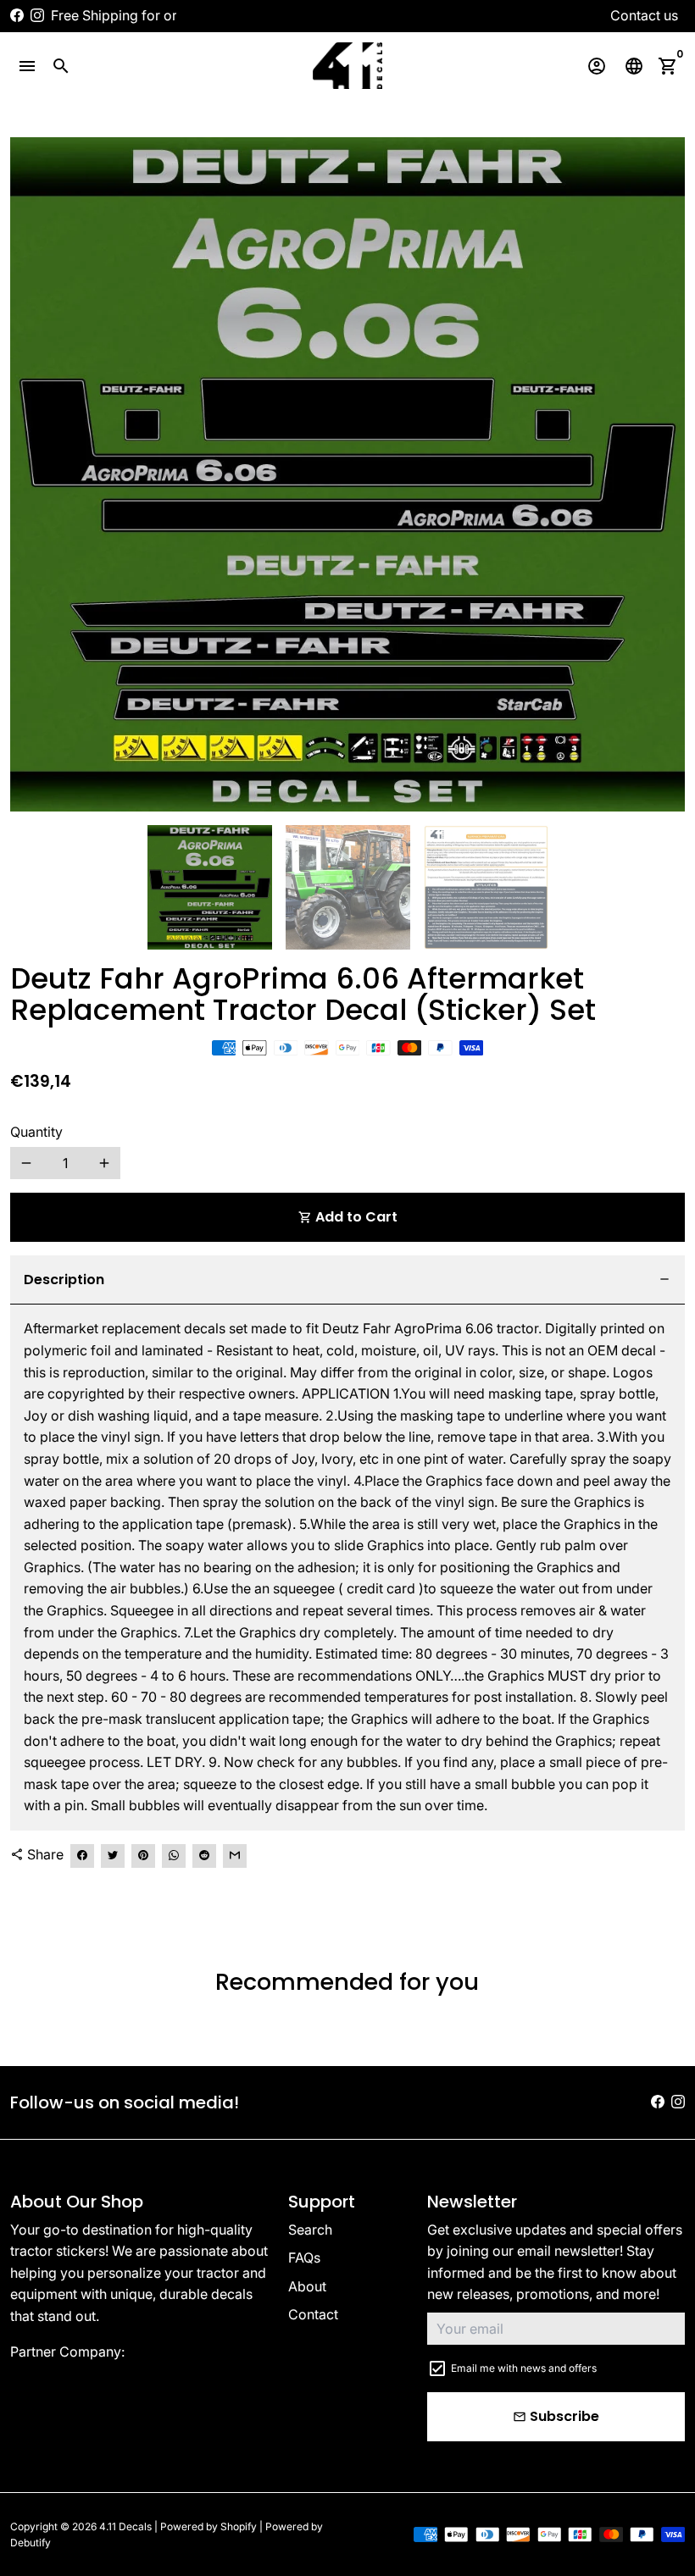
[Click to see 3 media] (486, 887)
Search (310, 2230)
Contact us (644, 15)
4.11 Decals (125, 2526)
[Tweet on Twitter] (113, 1856)
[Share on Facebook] (82, 1856)
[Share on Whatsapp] (174, 1856)
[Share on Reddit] (204, 1856)
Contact (313, 2314)
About (307, 2286)
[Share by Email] (235, 1856)
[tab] (347, 1280)
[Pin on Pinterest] (143, 1856)
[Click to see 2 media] (348, 887)
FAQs (304, 2257)
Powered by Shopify (208, 2526)
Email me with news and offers (524, 2368)
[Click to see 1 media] (210, 887)
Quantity (36, 1132)
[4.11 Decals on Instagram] (37, 15)
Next (662, 474)
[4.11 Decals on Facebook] (17, 15)
